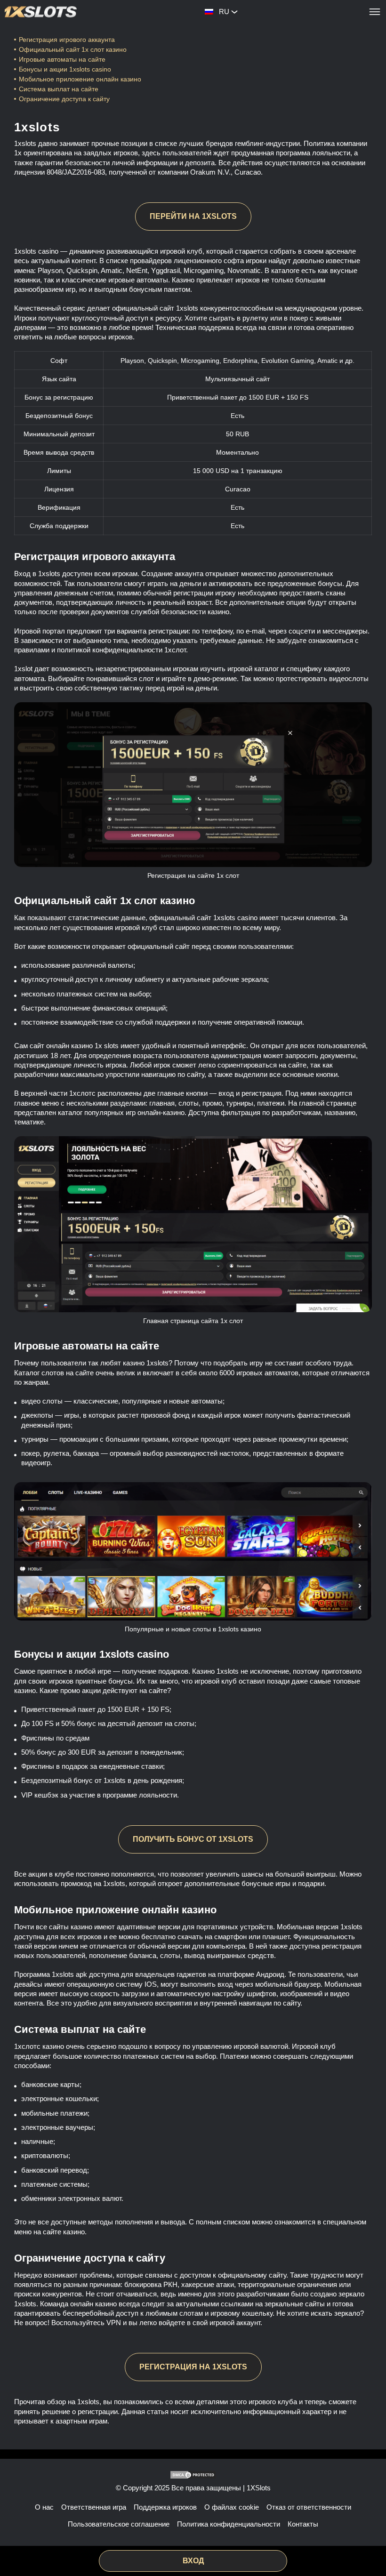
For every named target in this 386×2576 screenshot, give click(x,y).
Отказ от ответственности (309, 2507)
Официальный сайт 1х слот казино (73, 49)
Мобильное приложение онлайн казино (81, 79)
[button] (370, 2541)
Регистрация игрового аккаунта (67, 40)
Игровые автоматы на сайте (62, 59)
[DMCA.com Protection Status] (193, 2475)
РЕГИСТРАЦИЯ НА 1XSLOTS (193, 2367)
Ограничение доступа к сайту (64, 99)
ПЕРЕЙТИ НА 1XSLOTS (193, 216)
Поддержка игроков (165, 2507)
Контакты (303, 2524)
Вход (193, 2561)
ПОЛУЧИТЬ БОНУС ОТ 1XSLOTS (193, 1839)
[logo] (41, 12)
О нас (44, 2507)
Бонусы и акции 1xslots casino (65, 69)
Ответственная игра (94, 2507)
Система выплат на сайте (59, 89)
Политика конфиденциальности (229, 2524)
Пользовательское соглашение (119, 2524)
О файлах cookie (232, 2507)
